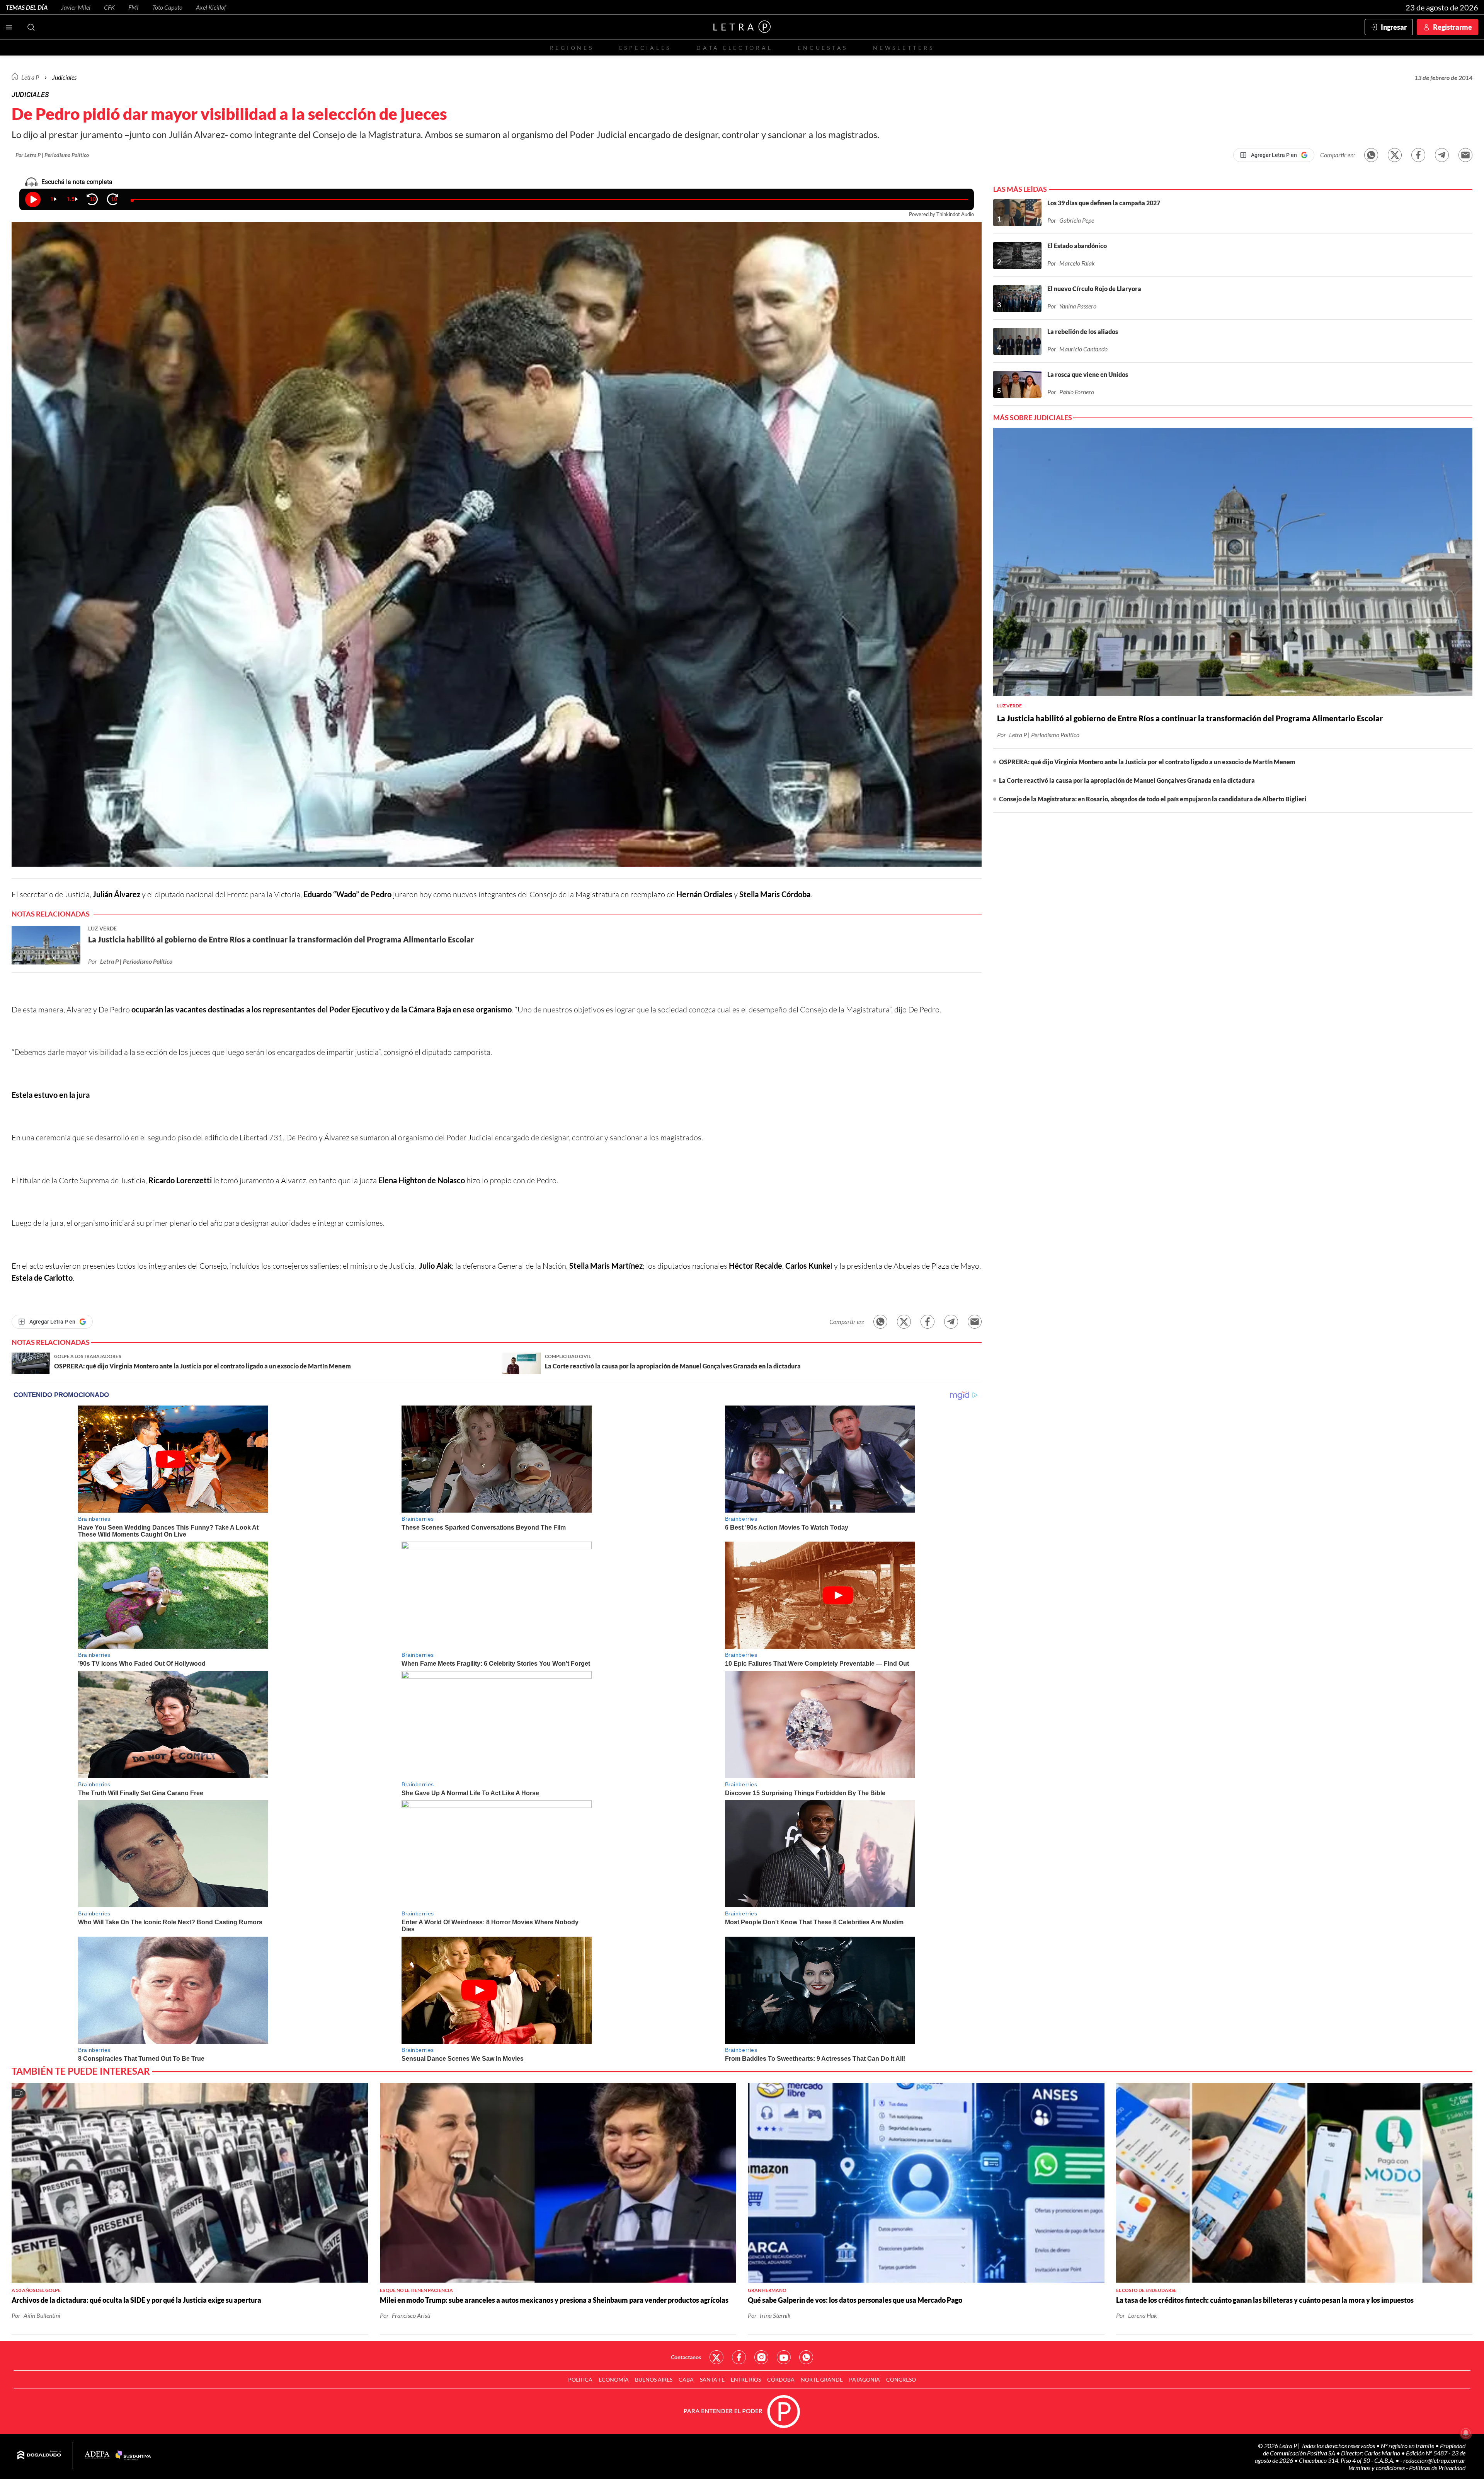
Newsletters (904, 48)
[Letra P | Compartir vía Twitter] (1395, 155)
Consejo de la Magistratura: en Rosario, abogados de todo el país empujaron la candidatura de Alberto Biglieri (1153, 799)
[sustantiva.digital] (133, 2455)
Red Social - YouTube (784, 2357)
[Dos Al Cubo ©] (39, 2455)
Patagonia (865, 2379)
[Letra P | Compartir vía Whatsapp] (1371, 155)
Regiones (572, 48)
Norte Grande (822, 2379)
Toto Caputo (167, 7)
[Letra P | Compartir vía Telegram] (1442, 155)
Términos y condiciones (1377, 2468)
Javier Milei (76, 7)
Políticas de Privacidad (1437, 2468)
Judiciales (64, 77)
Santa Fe (712, 2379)
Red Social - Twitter (716, 2357)
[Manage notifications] (1466, 2433)
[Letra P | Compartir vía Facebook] (1418, 155)
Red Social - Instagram (761, 2357)
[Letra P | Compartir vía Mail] (1465, 155)
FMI (134, 7)
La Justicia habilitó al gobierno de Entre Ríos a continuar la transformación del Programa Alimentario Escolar (1190, 718)
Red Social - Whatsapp (806, 2357)
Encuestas (823, 48)
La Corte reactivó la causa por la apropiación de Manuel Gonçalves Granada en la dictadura (1127, 780)
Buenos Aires (654, 2379)
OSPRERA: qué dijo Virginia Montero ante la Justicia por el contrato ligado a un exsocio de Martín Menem (1147, 762)
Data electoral (734, 48)
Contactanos (686, 2357)
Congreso (901, 2379)
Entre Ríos (746, 2379)
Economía (614, 2379)
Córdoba (781, 2379)
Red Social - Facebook (739, 2357)
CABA (686, 2379)
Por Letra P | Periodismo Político (52, 155)
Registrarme (1453, 27)
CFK (109, 7)
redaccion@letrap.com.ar (1434, 2460)
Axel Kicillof (211, 7)
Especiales (645, 48)
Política (580, 2379)
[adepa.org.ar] (97, 2455)
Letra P (30, 77)
